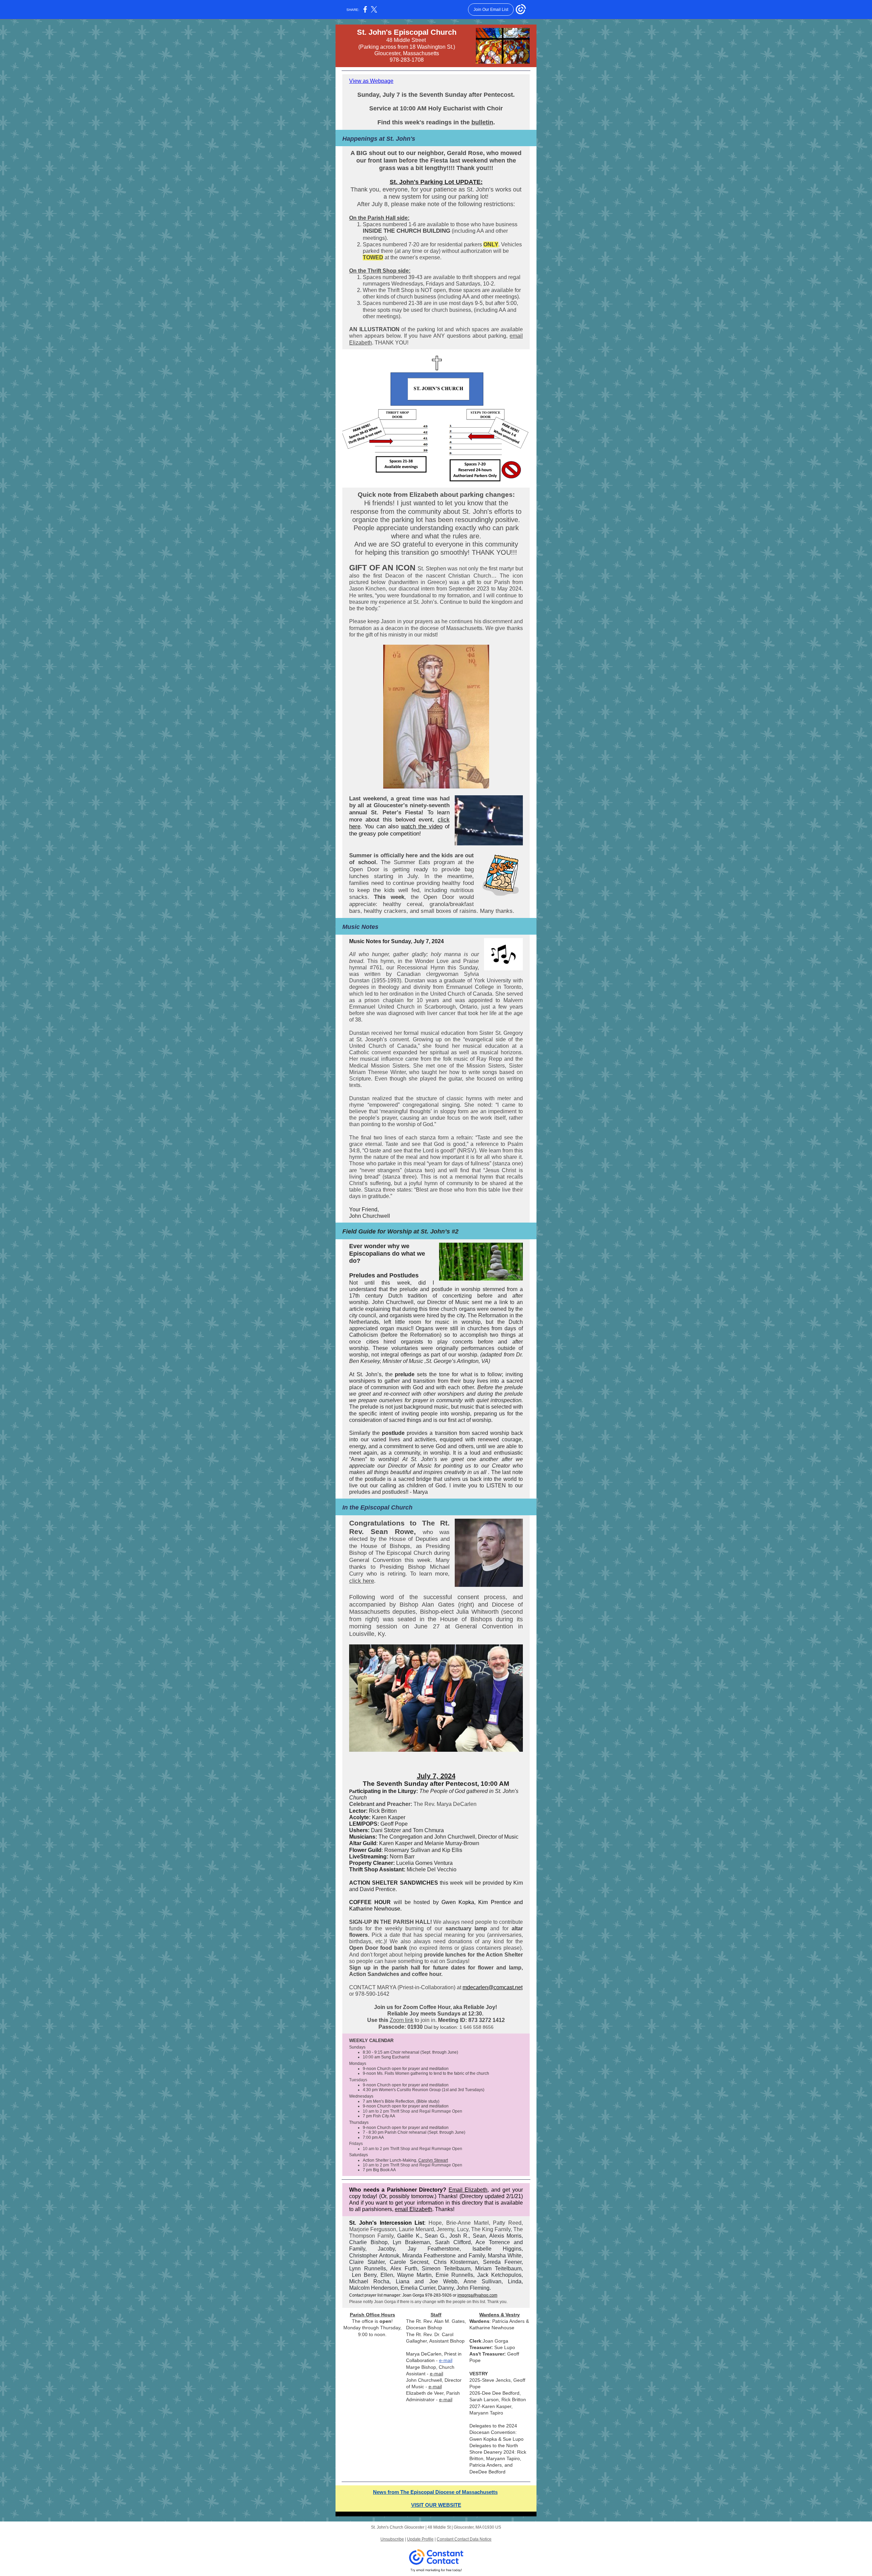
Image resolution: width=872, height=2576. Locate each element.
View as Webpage (371, 81)
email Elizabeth (414, 2209)
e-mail (446, 2360)
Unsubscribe (392, 2539)
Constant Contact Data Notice (464, 2539)
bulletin (482, 122)
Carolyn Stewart (433, 2160)
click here (362, 1581)
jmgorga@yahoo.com (477, 2295)
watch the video (422, 826)
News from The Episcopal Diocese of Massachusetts (435, 2492)
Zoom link (402, 2020)
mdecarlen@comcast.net (493, 1987)
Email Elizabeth (468, 2190)
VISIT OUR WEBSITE (436, 2505)
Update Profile (420, 2539)
